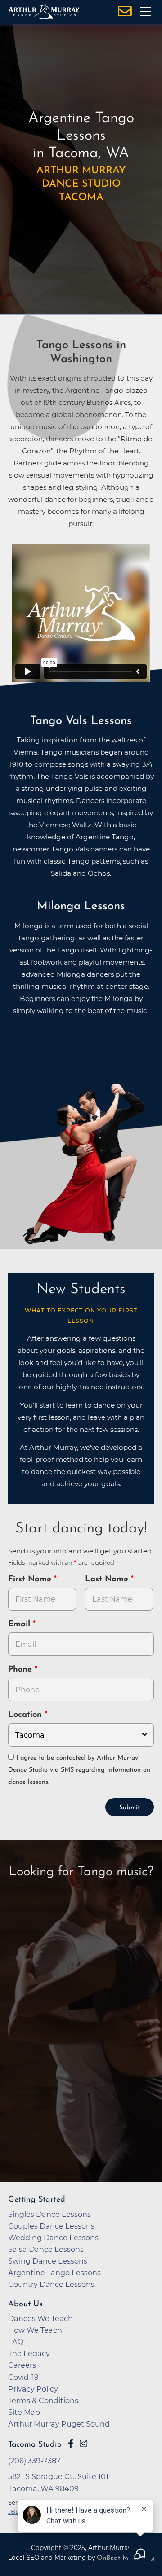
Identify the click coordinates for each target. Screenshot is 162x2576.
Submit (130, 1808)
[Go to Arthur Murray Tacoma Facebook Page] (71, 2444)
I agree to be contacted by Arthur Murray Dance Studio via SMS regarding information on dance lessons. (79, 1770)
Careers (22, 2365)
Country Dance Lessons (51, 2284)
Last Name (108, 1580)
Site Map (24, 2412)
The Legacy (29, 2353)
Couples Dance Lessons (51, 2226)
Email (20, 1624)
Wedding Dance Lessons (53, 2238)
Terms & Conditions (43, 2400)
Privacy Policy (33, 2389)
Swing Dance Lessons (48, 2261)
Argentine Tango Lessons (54, 2273)
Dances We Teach (40, 2318)
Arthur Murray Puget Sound (59, 2424)
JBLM (16, 2511)
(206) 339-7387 (34, 2461)
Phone (21, 1670)
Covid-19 (23, 2377)
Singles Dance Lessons (49, 2214)
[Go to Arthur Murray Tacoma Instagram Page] (83, 2444)
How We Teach (35, 2330)
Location (26, 1715)
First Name (31, 1580)
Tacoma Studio (35, 2445)
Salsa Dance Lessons (46, 2249)
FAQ (16, 2342)
